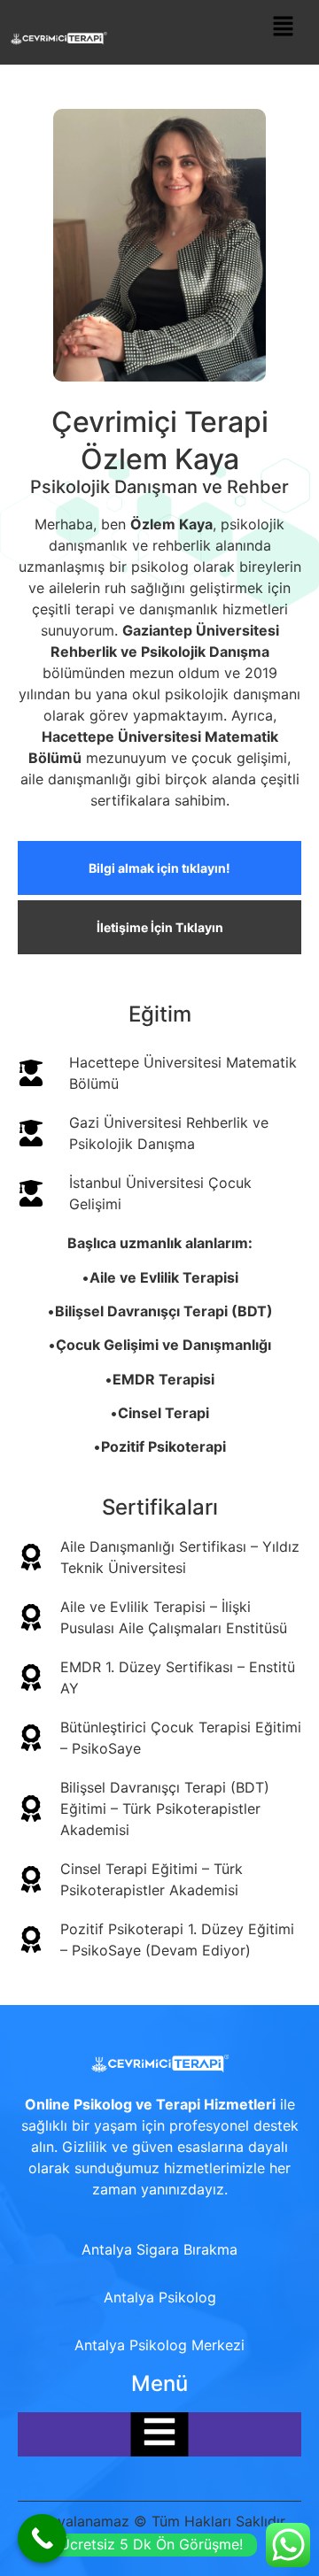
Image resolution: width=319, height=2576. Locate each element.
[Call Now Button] (42, 2538)
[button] (284, 27)
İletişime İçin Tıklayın (160, 927)
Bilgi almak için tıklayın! (159, 868)
